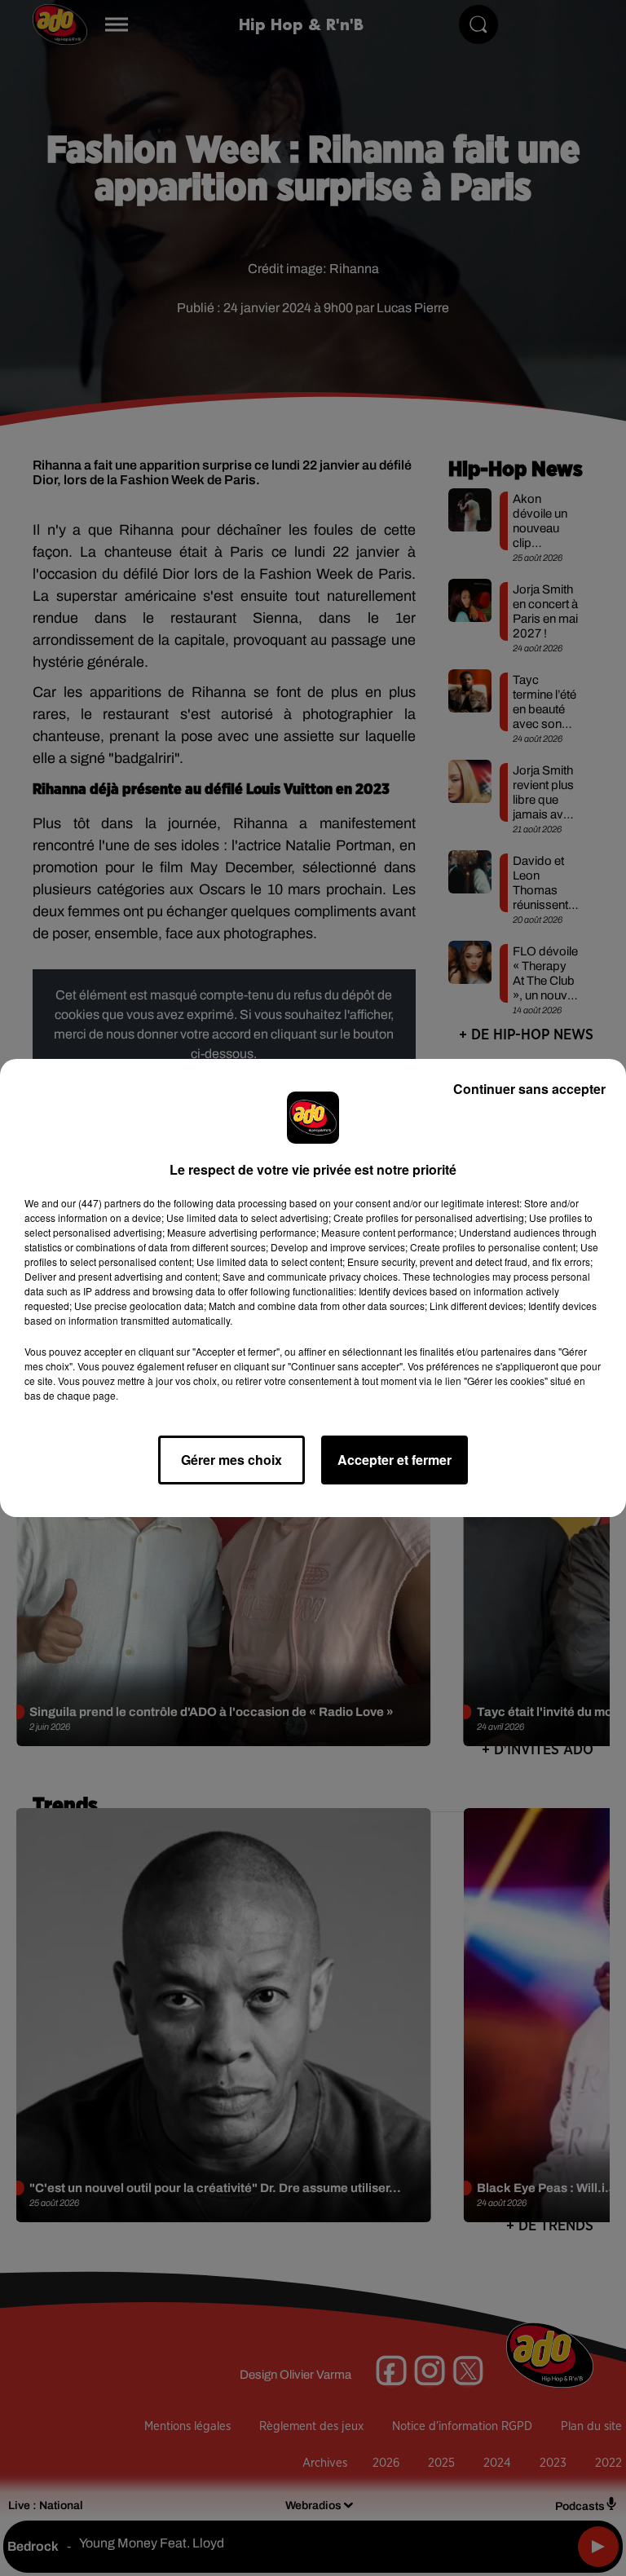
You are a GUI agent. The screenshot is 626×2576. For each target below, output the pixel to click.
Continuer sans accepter (529, 1089)
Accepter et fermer (395, 1460)
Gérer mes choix (231, 1460)
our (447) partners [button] (101, 1203)
